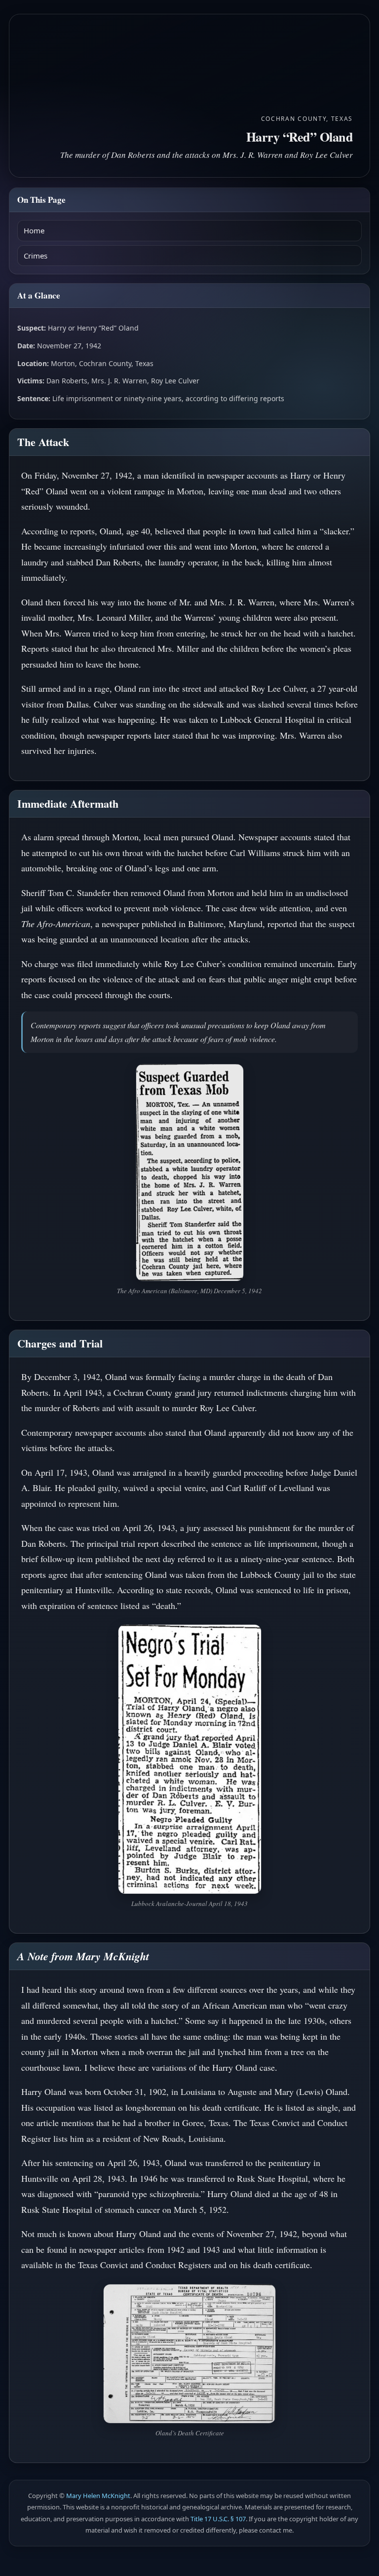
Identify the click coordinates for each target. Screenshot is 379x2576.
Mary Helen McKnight (98, 2496)
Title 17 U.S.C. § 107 (218, 2519)
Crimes (36, 256)
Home (34, 230)
